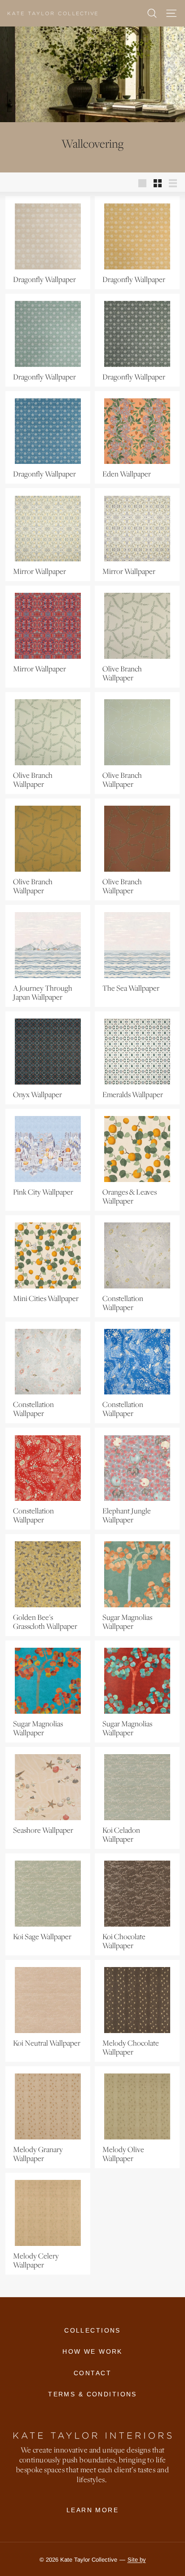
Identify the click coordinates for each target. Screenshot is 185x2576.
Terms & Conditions (92, 2394)
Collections (92, 2330)
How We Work (92, 2351)
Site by (137, 2560)
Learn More (92, 2510)
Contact (92, 2373)
